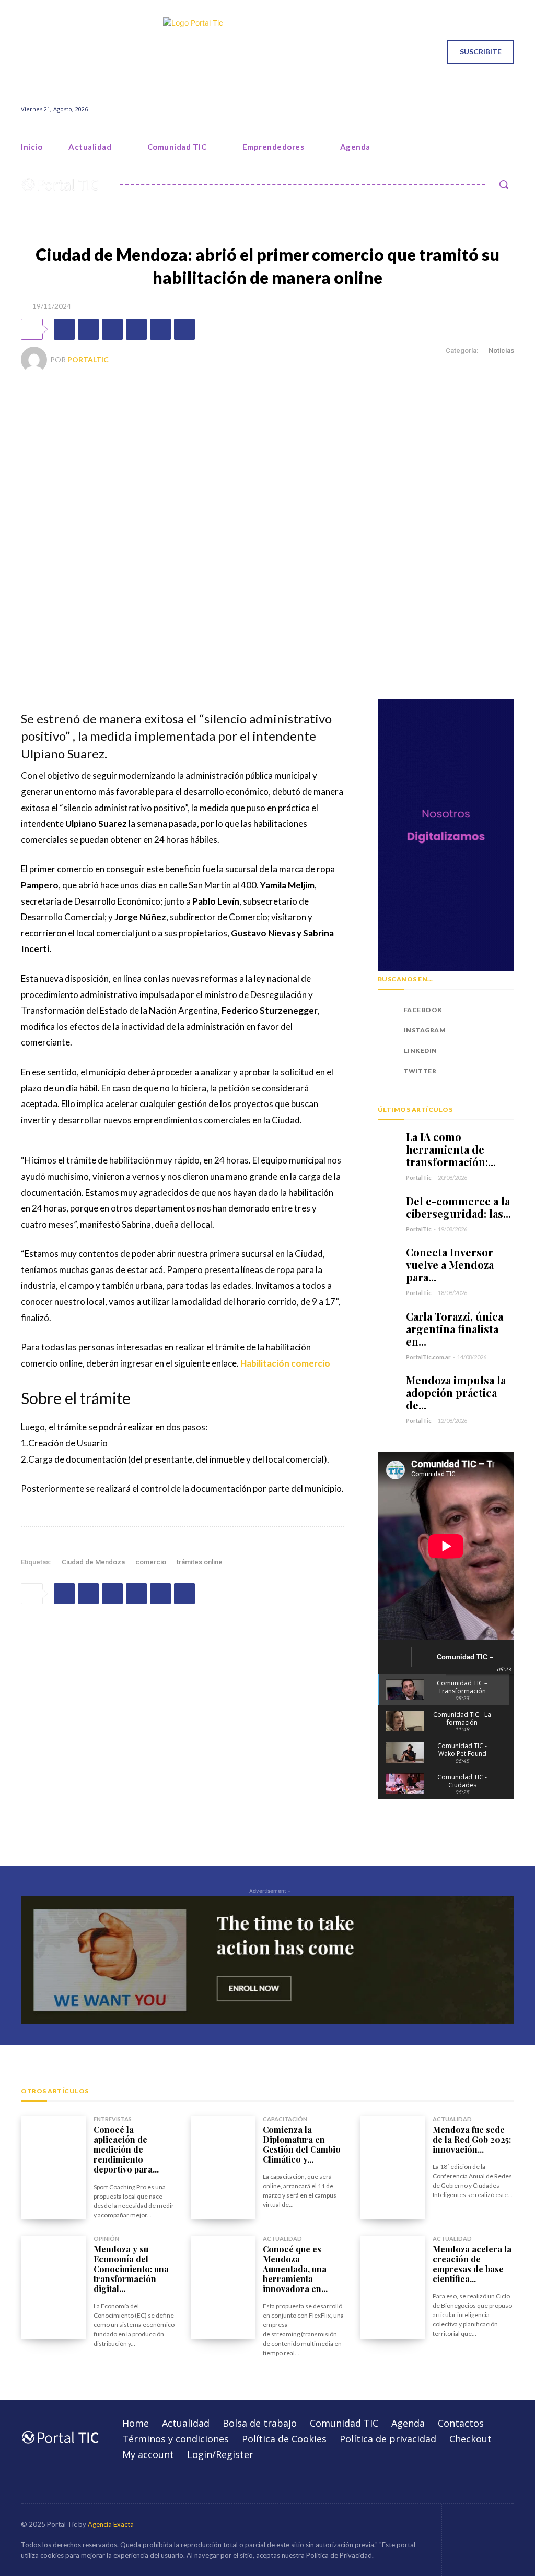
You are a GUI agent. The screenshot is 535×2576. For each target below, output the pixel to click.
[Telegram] (184, 329)
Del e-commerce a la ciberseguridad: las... (458, 1207)
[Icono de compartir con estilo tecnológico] (267, 52)
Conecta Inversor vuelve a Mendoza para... (450, 1265)
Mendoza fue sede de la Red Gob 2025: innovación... (472, 2139)
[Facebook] (25, 52)
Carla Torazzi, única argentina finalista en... (455, 1329)
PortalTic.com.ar (428, 1357)
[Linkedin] (52, 52)
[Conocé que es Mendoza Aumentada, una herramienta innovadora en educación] (223, 2287)
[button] (504, 184)
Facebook (423, 1010)
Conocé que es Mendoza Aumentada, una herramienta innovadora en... (295, 2269)
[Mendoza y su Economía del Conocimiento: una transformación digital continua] (53, 2287)
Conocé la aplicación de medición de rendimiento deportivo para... (126, 2150)
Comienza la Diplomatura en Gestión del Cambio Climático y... (302, 2145)
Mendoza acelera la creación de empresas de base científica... (472, 2264)
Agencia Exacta (111, 2524)
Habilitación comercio (285, 1363)
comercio (151, 1562)
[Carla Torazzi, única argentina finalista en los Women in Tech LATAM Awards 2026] (388, 1320)
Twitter (420, 1071)
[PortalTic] (36, 360)
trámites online (200, 1562)
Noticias (501, 351)
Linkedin (421, 1050)
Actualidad (452, 2119)
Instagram (425, 1030)
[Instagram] (39, 52)
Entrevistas (113, 2119)
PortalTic (88, 359)
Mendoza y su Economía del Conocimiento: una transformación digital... (131, 2269)
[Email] (160, 329)
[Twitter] (65, 52)
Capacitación (285, 2119)
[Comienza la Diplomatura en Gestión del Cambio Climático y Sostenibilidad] (223, 2168)
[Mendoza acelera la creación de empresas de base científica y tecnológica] (392, 2287)
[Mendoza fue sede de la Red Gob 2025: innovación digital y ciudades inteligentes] (392, 2168)
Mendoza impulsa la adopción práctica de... (456, 1392)
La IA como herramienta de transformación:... (451, 1149)
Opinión (106, 2239)
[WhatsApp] (112, 329)
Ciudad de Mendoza (93, 1562)
